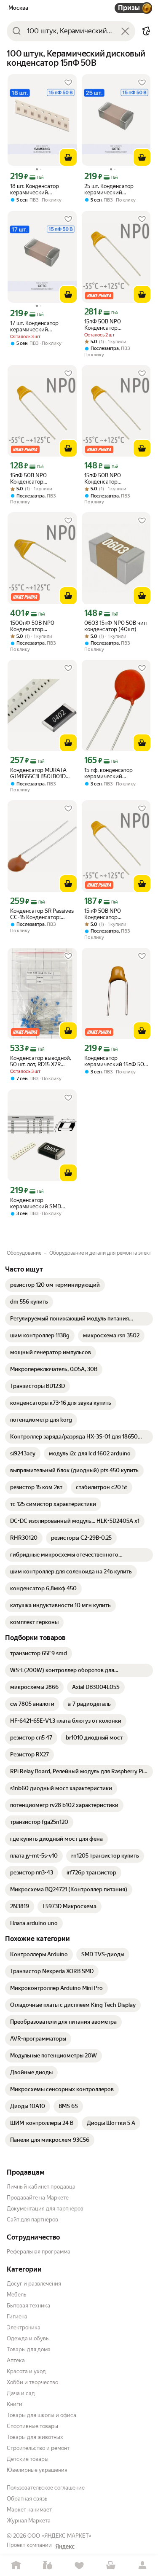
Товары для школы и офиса (42, 2415)
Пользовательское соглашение (46, 2488)
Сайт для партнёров (32, 2220)
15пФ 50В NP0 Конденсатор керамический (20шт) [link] (113, 914)
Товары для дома (29, 2349)
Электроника (24, 2327)
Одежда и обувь (28, 2338)
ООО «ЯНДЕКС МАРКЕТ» (59, 2536)
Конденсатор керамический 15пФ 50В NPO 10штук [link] (116, 1061)
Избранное (79, 2566)
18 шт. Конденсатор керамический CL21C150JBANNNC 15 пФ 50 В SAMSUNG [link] (38, 189)
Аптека (16, 2360)
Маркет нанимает (29, 2510)
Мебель (16, 2295)
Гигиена (17, 2317)
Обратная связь (27, 2499)
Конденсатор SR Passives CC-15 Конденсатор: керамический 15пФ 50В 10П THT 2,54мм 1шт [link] (42, 914)
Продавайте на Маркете (38, 2198)
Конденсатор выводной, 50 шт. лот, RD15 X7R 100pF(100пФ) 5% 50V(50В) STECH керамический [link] (41, 1061)
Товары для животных (35, 2437)
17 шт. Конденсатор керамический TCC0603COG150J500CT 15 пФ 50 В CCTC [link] (42, 326)
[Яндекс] (65, 2546)
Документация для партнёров (45, 2209)
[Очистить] (125, 31)
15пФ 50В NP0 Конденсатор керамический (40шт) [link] (113, 479)
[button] (146, 31)
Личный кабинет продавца (41, 2187)
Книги (15, 2404)
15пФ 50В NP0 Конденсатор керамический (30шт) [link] (39, 479)
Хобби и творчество (32, 2382)
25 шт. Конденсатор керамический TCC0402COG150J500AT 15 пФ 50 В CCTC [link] (116, 189)
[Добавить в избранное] (68, 83)
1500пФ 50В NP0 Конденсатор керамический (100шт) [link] (40, 626)
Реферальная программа (39, 2252)
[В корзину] (68, 157)
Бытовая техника (28, 2306)
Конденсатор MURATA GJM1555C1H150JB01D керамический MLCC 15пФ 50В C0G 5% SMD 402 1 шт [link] (39, 773)
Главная (16, 2566)
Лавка (47, 2566)
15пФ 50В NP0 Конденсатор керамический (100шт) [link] (114, 325)
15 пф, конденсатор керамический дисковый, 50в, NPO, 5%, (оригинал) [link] (116, 773)
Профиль (142, 2566)
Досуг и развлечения (34, 2284)
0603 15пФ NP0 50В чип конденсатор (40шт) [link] (115, 626)
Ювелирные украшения (37, 2470)
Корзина (111, 2566)
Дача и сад (21, 2393)
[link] (55, 1285)
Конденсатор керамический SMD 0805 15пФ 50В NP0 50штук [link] (36, 1203)
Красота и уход (26, 2371)
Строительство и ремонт (38, 2448)
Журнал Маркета (29, 2521)
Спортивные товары (32, 2426)
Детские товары (28, 2459)
